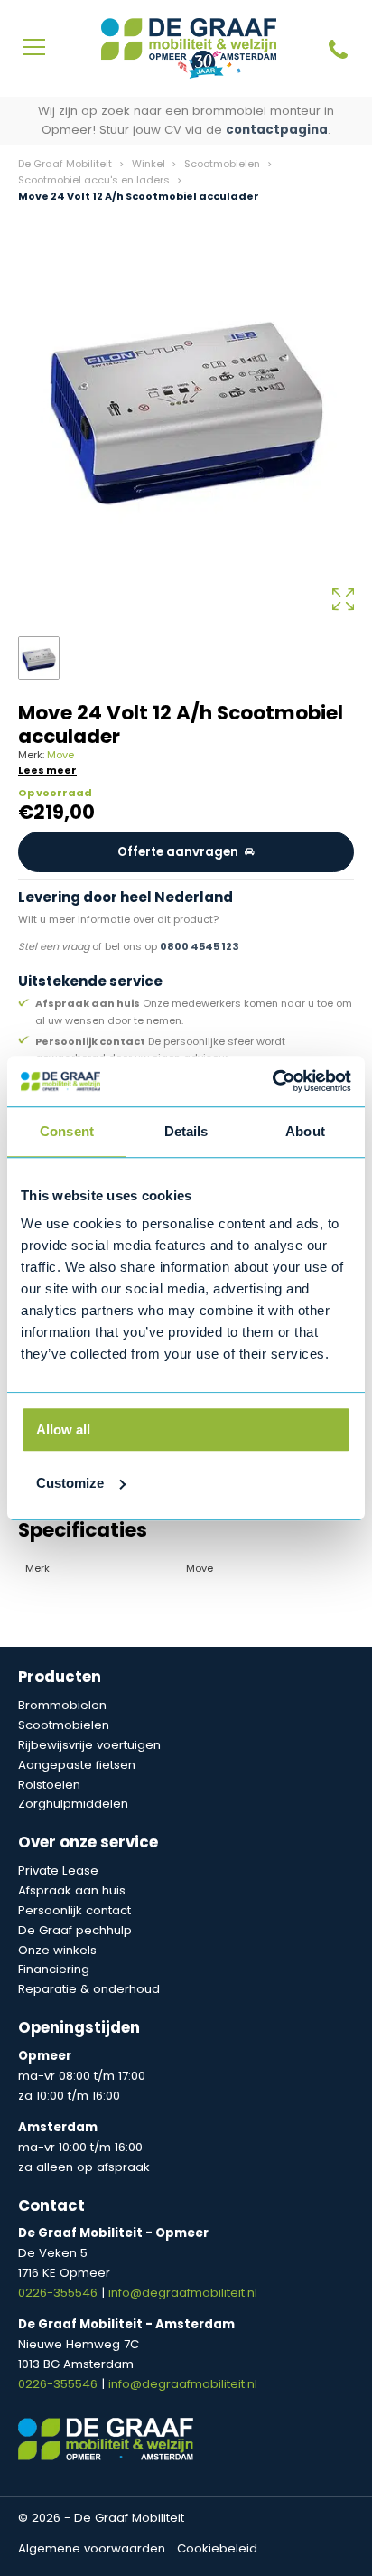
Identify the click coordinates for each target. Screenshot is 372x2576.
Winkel (149, 164)
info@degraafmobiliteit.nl (183, 2293)
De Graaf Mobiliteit (65, 164)
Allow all (63, 1429)
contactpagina (277, 130)
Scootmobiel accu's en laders (94, 180)
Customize (70, 1483)
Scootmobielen (222, 164)
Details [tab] (186, 1131)
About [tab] (305, 1131)
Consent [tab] (67, 1131)
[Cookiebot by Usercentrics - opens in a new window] (272, 1081)
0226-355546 (60, 2293)
